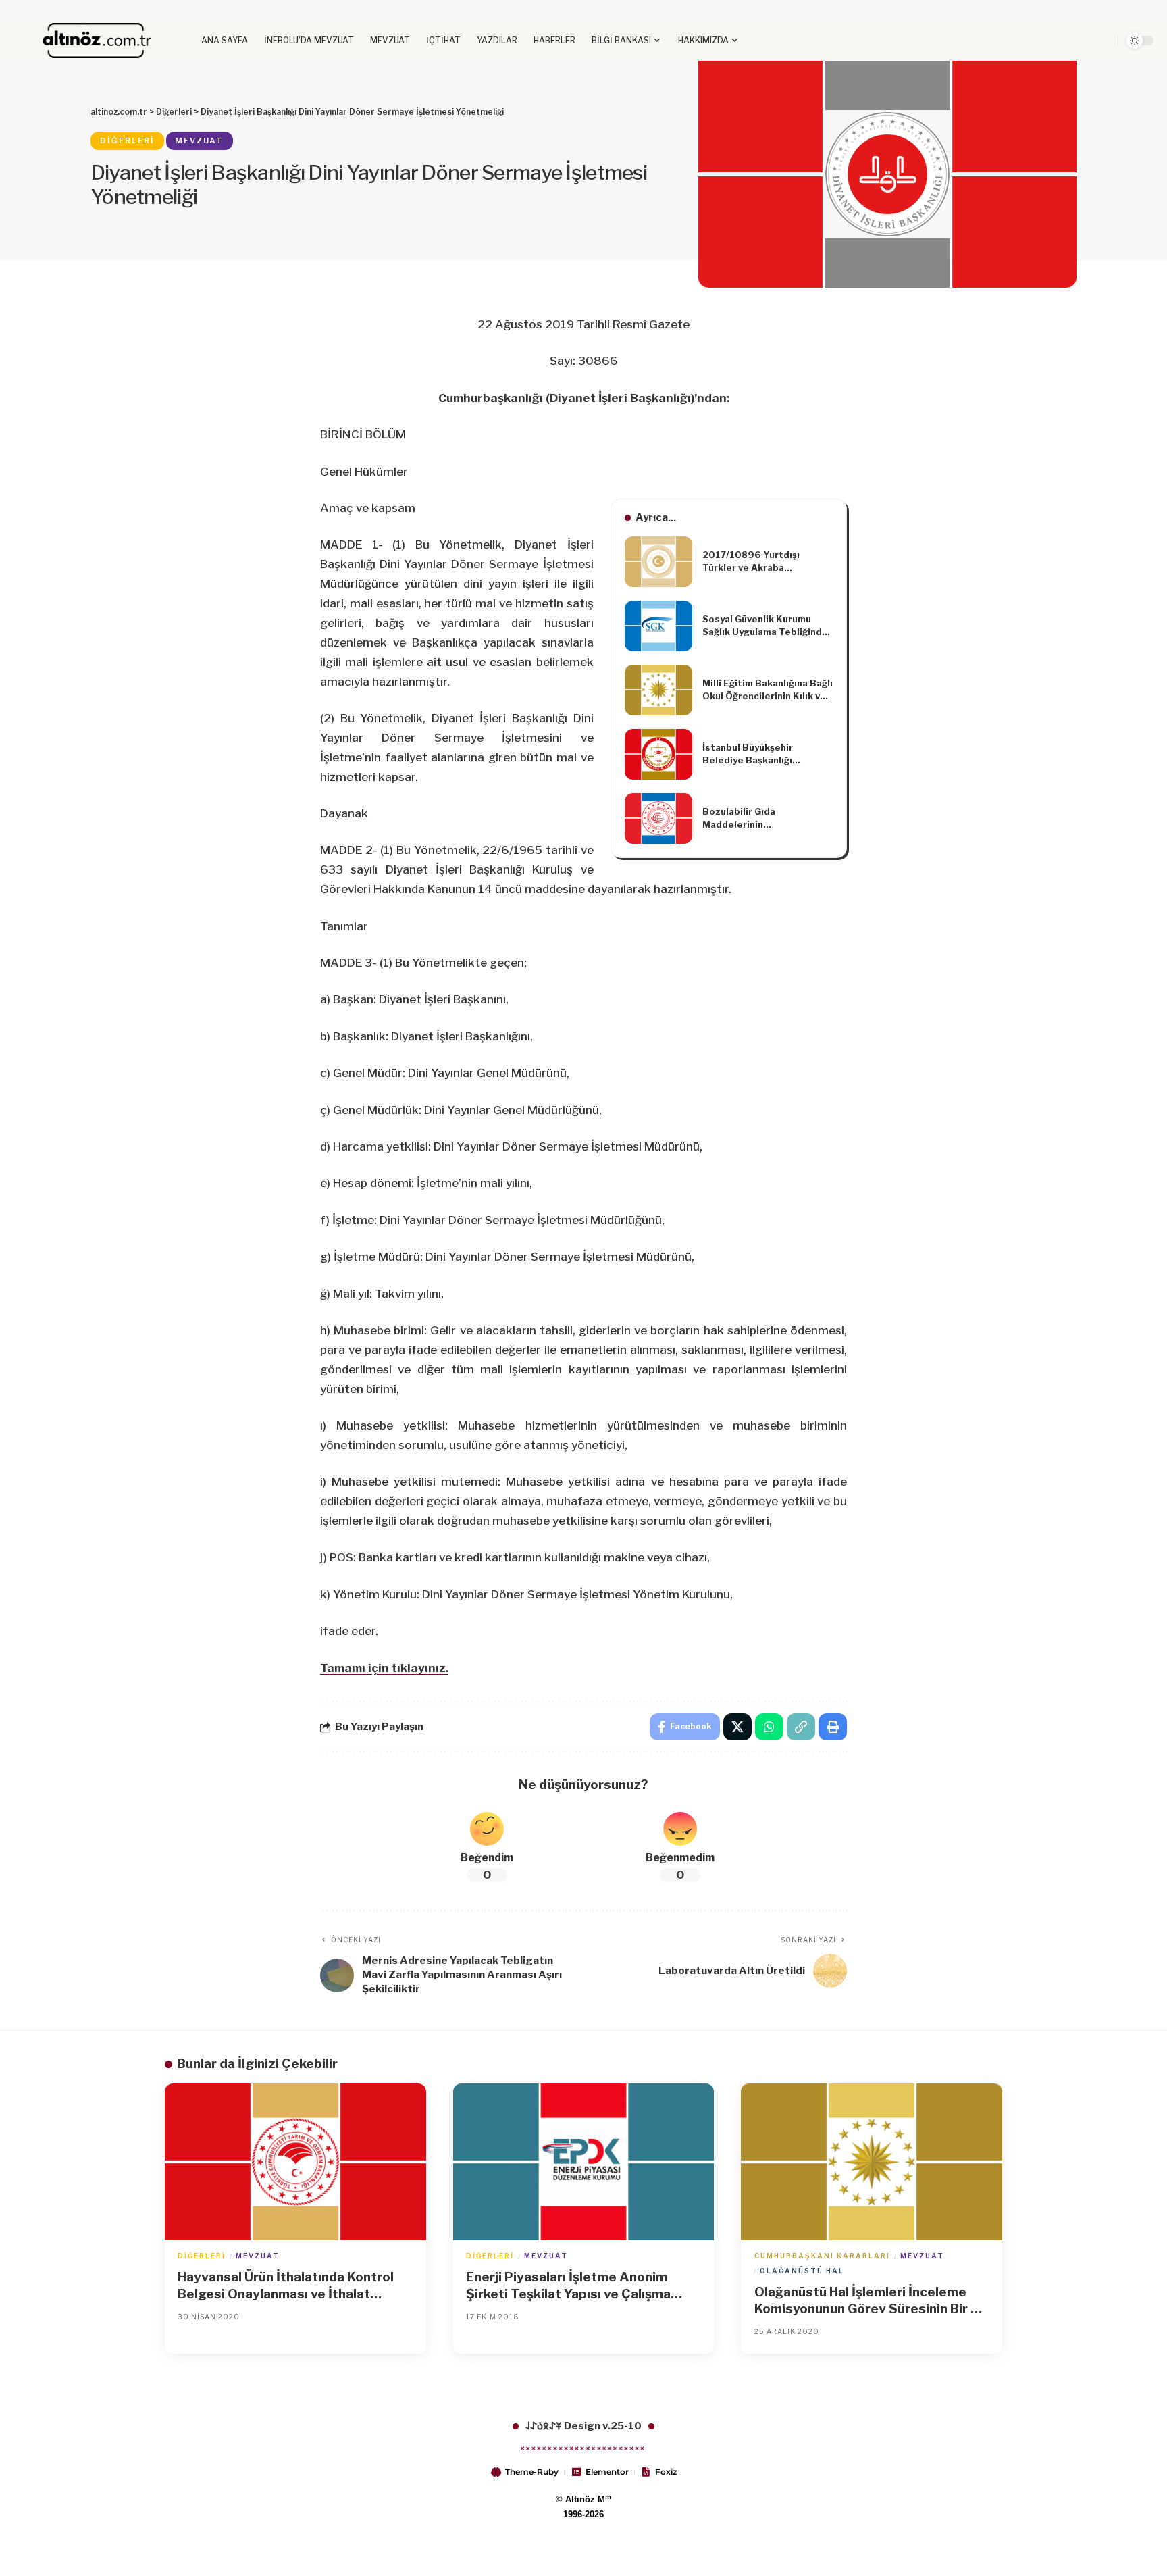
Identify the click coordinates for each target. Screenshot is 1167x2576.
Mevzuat (199, 141)
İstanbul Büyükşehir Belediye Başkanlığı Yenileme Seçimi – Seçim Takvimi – (759, 755)
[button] (1074, 41)
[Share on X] (737, 1727)
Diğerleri (127, 141)
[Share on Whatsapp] (769, 1727)
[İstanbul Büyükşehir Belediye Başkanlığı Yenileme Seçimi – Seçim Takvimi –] (658, 754)
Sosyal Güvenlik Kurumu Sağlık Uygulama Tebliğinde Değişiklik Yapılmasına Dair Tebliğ (765, 626)
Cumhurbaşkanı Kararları (822, 2256)
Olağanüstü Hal (802, 2271)
